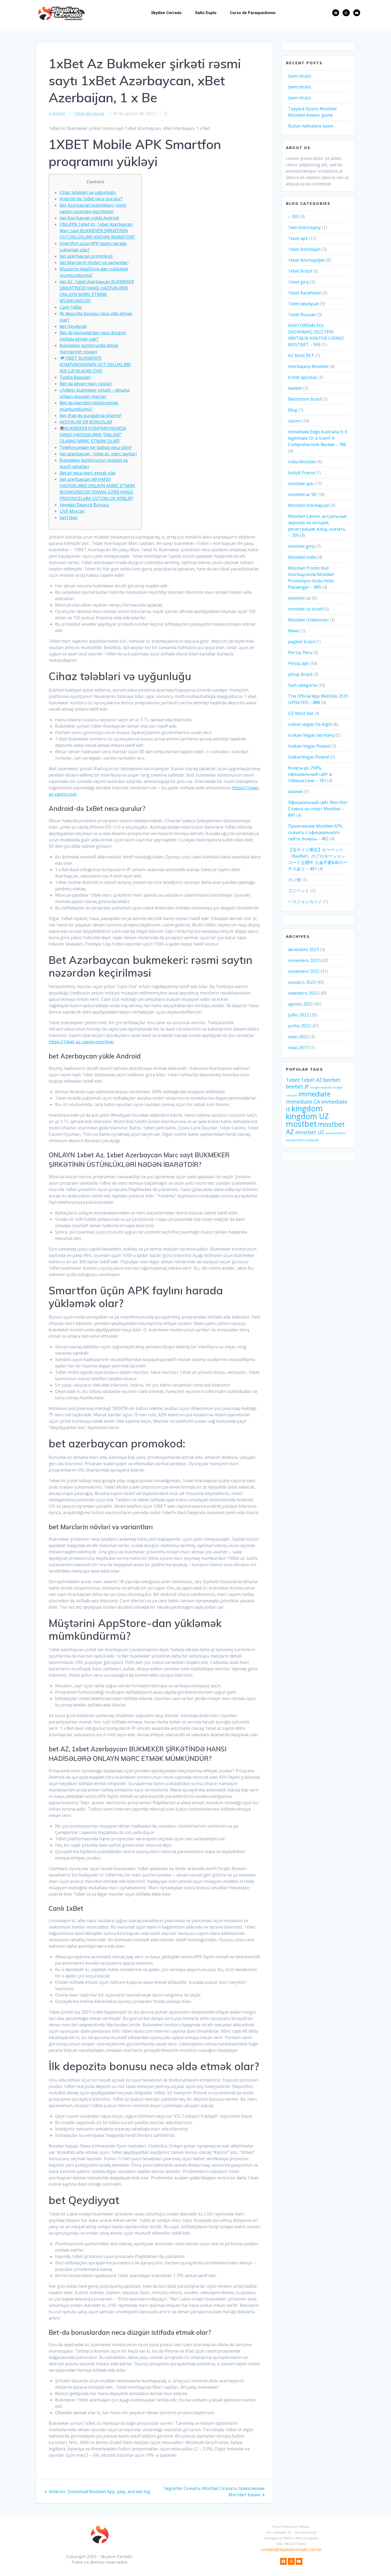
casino (294, 421)
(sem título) (299, 76)
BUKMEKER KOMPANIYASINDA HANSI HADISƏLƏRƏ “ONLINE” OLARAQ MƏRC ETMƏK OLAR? (93, 435)
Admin (59, 113)
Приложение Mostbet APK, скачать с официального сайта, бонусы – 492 (316, 832)
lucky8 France (301, 473)
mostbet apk (301, 484)
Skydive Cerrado (166, 13)
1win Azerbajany (304, 227)
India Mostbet (302, 462)
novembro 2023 (304, 960)
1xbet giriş (299, 282)
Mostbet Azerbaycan (309, 505)
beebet (295, 388)
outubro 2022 (302, 982)
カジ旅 (294, 880)
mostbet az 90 (302, 494)
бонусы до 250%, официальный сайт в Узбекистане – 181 (310, 774)
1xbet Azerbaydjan (307, 260)
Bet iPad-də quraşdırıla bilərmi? (91, 416)
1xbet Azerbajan (304, 249)
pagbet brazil (301, 642)
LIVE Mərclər (72, 511)
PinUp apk (298, 663)
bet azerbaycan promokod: (86, 256)
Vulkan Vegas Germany (311, 735)
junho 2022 (299, 1026)
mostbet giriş (301, 546)
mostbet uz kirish (305, 609)
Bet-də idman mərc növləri (86, 384)
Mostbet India (302, 557)
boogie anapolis (321, 1087)
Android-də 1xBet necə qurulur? (91, 199)
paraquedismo (336, 1133)
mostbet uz (299, 598)
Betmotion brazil (305, 399)
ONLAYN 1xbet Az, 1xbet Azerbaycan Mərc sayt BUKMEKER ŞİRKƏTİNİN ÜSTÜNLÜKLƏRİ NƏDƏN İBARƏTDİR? (97, 231)
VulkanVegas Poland (309, 757)
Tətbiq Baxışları (75, 377)
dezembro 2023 (303, 950)
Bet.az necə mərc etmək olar (88, 473)
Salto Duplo (206, 13)
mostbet (301, 1124)
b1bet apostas (302, 377)
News (294, 631)
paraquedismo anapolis (302, 1140)
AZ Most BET (301, 355)
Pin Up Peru (300, 653)
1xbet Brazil (300, 271)
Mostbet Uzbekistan (308, 620)
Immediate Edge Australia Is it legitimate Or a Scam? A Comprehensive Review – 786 (318, 438)
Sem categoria (302, 685)
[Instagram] (346, 13)
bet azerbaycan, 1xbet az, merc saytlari (98, 454)
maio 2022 (298, 1037)
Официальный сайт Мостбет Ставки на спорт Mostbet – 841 (318, 809)
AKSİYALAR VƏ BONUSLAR (86, 422)
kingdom (307, 1108)
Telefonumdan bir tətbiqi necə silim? (96, 447)
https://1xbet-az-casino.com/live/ (81, 1042)
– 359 (293, 217)
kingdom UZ (307, 1116)
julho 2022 (298, 1015)
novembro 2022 (304, 971)
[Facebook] (336, 13)
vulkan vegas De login (310, 724)
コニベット (299, 891)
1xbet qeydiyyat (89, 113)
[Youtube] (357, 13)
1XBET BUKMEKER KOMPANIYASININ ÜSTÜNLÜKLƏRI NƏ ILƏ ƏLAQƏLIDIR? (95, 365)
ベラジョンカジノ (305, 901)
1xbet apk (298, 238)
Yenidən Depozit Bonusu (84, 505)
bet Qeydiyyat (73, 326)
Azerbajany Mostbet (308, 366)
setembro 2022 (303, 993)
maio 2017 (298, 1048)
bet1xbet (68, 518)
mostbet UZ (310, 1132)
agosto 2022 (300, 1004)
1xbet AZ (311, 1080)
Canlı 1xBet (71, 307)
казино (296, 791)
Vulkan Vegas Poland (309, 746)
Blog (293, 410)
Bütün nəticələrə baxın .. (312, 126)
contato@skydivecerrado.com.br (291, 2550)
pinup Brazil (300, 674)
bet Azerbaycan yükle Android (89, 218)
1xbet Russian (302, 315)
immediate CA (303, 1102)
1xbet (293, 1080)
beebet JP (298, 1086)
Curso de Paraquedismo (253, 13)
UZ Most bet (301, 713)
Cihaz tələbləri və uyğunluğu (88, 192)
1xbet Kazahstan (305, 293)
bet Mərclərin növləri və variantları (94, 262)
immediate (315, 1094)
